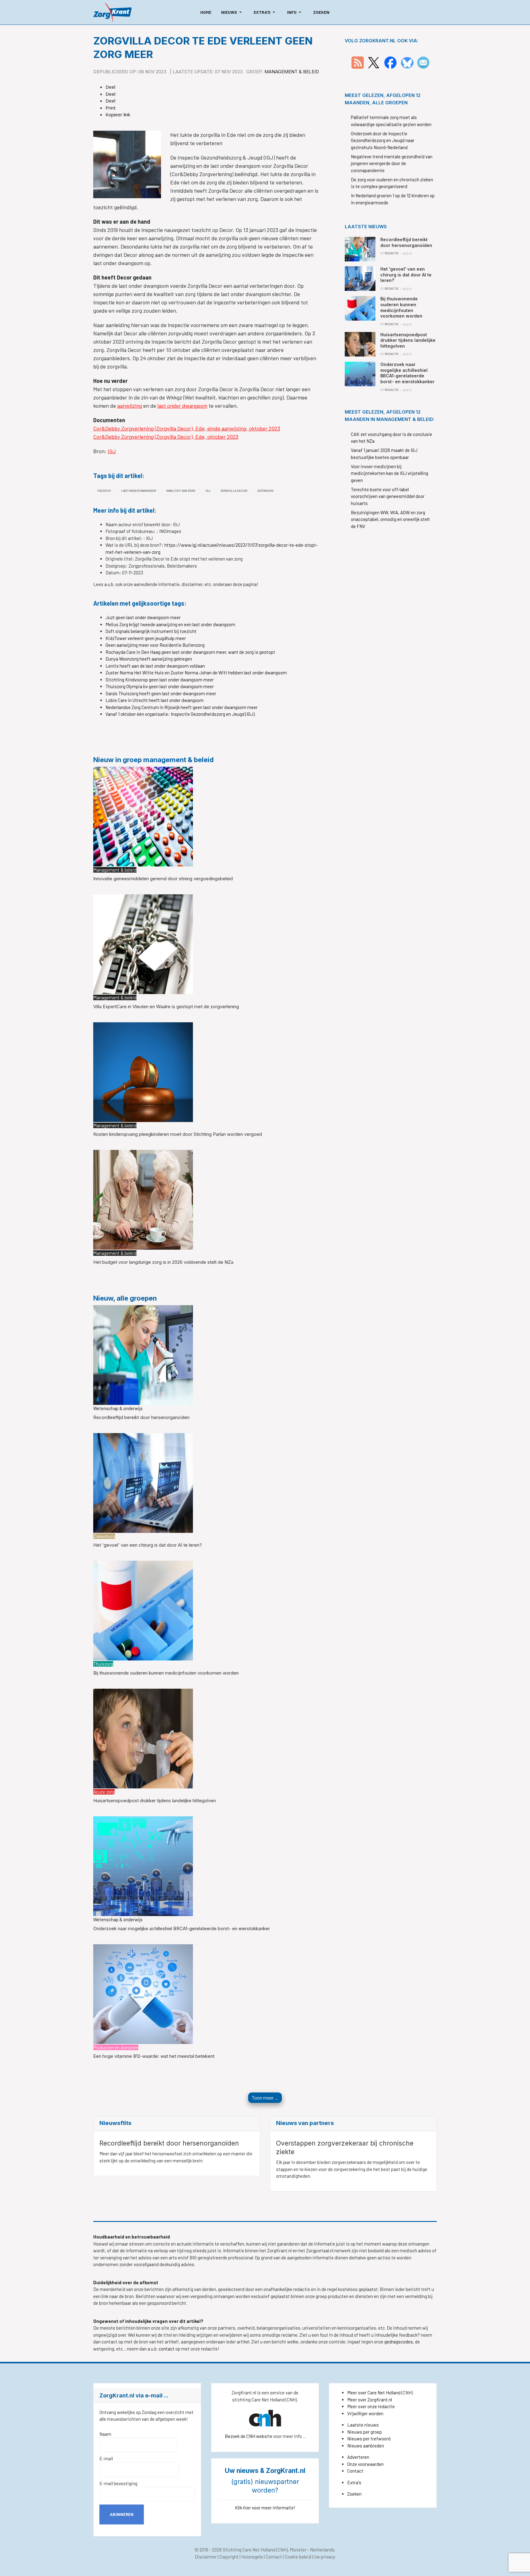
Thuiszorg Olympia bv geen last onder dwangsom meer (160, 686)
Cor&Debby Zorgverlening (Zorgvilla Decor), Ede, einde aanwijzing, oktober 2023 (187, 428)
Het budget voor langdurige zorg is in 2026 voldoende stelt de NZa (163, 1262)
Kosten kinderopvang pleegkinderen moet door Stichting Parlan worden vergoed (178, 1134)
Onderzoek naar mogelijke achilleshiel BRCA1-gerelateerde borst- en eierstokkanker (182, 1928)
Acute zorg (104, 1792)
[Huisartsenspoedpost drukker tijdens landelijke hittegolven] (143, 1738)
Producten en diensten (116, 2047)
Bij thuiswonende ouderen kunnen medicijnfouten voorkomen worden (166, 1673)
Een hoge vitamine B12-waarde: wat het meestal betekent (154, 2056)
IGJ (112, 451)
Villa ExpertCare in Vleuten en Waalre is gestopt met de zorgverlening (166, 1006)
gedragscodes (399, 2342)
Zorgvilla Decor (234, 491)
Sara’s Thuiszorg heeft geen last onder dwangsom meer (161, 693)
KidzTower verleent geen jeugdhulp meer (146, 638)
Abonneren (122, 2514)
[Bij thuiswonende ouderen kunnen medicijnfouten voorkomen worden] (143, 1610)
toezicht (104, 491)
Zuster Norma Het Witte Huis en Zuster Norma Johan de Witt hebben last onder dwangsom (196, 673)
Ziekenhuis (104, 1536)
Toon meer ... (265, 2098)
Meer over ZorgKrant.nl (370, 2400)
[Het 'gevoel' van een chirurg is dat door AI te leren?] (143, 1482)
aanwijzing (130, 406)
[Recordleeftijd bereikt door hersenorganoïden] (143, 1354)
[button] (232, 12)
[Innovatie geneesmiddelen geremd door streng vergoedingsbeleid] (143, 816)
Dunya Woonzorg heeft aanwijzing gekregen (149, 659)
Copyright (229, 2557)
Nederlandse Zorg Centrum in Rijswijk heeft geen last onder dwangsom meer (182, 707)
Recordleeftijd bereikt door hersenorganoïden (141, 1417)
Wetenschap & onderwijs (118, 1408)
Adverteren (358, 2457)
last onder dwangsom (182, 406)
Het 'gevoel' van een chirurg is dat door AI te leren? (148, 1545)
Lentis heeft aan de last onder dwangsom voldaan (155, 666)
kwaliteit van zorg (181, 491)
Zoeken (354, 2494)
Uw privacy (325, 2557)
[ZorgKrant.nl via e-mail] (423, 62)
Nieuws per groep (365, 2432)
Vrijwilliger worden (365, 2413)
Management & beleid (292, 72)
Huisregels (252, 2557)
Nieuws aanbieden (366, 2446)
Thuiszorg (103, 1664)
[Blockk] (112, 12)
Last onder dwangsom (139, 491)
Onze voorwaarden (365, 2464)
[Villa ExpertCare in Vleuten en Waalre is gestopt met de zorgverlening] (143, 944)
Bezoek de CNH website (249, 2436)
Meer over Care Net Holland (374, 2393)
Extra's (354, 2482)
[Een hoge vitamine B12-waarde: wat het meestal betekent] (143, 1993)
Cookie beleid (298, 2557)
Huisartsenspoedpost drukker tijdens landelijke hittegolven (155, 1801)
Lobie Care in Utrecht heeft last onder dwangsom (155, 700)
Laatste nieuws (363, 2425)
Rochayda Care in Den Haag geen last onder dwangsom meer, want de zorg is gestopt (190, 652)
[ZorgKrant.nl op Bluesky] (408, 62)
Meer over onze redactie (371, 2406)
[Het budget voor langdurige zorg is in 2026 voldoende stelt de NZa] (143, 1199)
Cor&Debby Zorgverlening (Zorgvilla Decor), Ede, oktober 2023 (166, 437)
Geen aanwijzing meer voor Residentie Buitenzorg (155, 645)
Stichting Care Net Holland (249, 2550)
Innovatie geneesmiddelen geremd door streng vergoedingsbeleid (163, 879)
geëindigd (265, 491)
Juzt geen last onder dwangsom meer (143, 617)
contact (167, 2349)
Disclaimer (206, 2557)
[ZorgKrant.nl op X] (374, 62)
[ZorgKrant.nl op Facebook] (390, 62)
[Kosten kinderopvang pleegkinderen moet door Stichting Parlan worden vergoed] (143, 1071)
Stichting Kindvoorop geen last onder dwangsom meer (160, 680)
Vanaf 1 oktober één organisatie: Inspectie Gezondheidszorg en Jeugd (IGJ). (181, 714)
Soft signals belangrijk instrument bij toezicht (151, 631)
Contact (355, 2471)
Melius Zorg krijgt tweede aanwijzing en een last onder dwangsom (170, 624)
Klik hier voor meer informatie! (265, 2508)
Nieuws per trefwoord (369, 2439)
